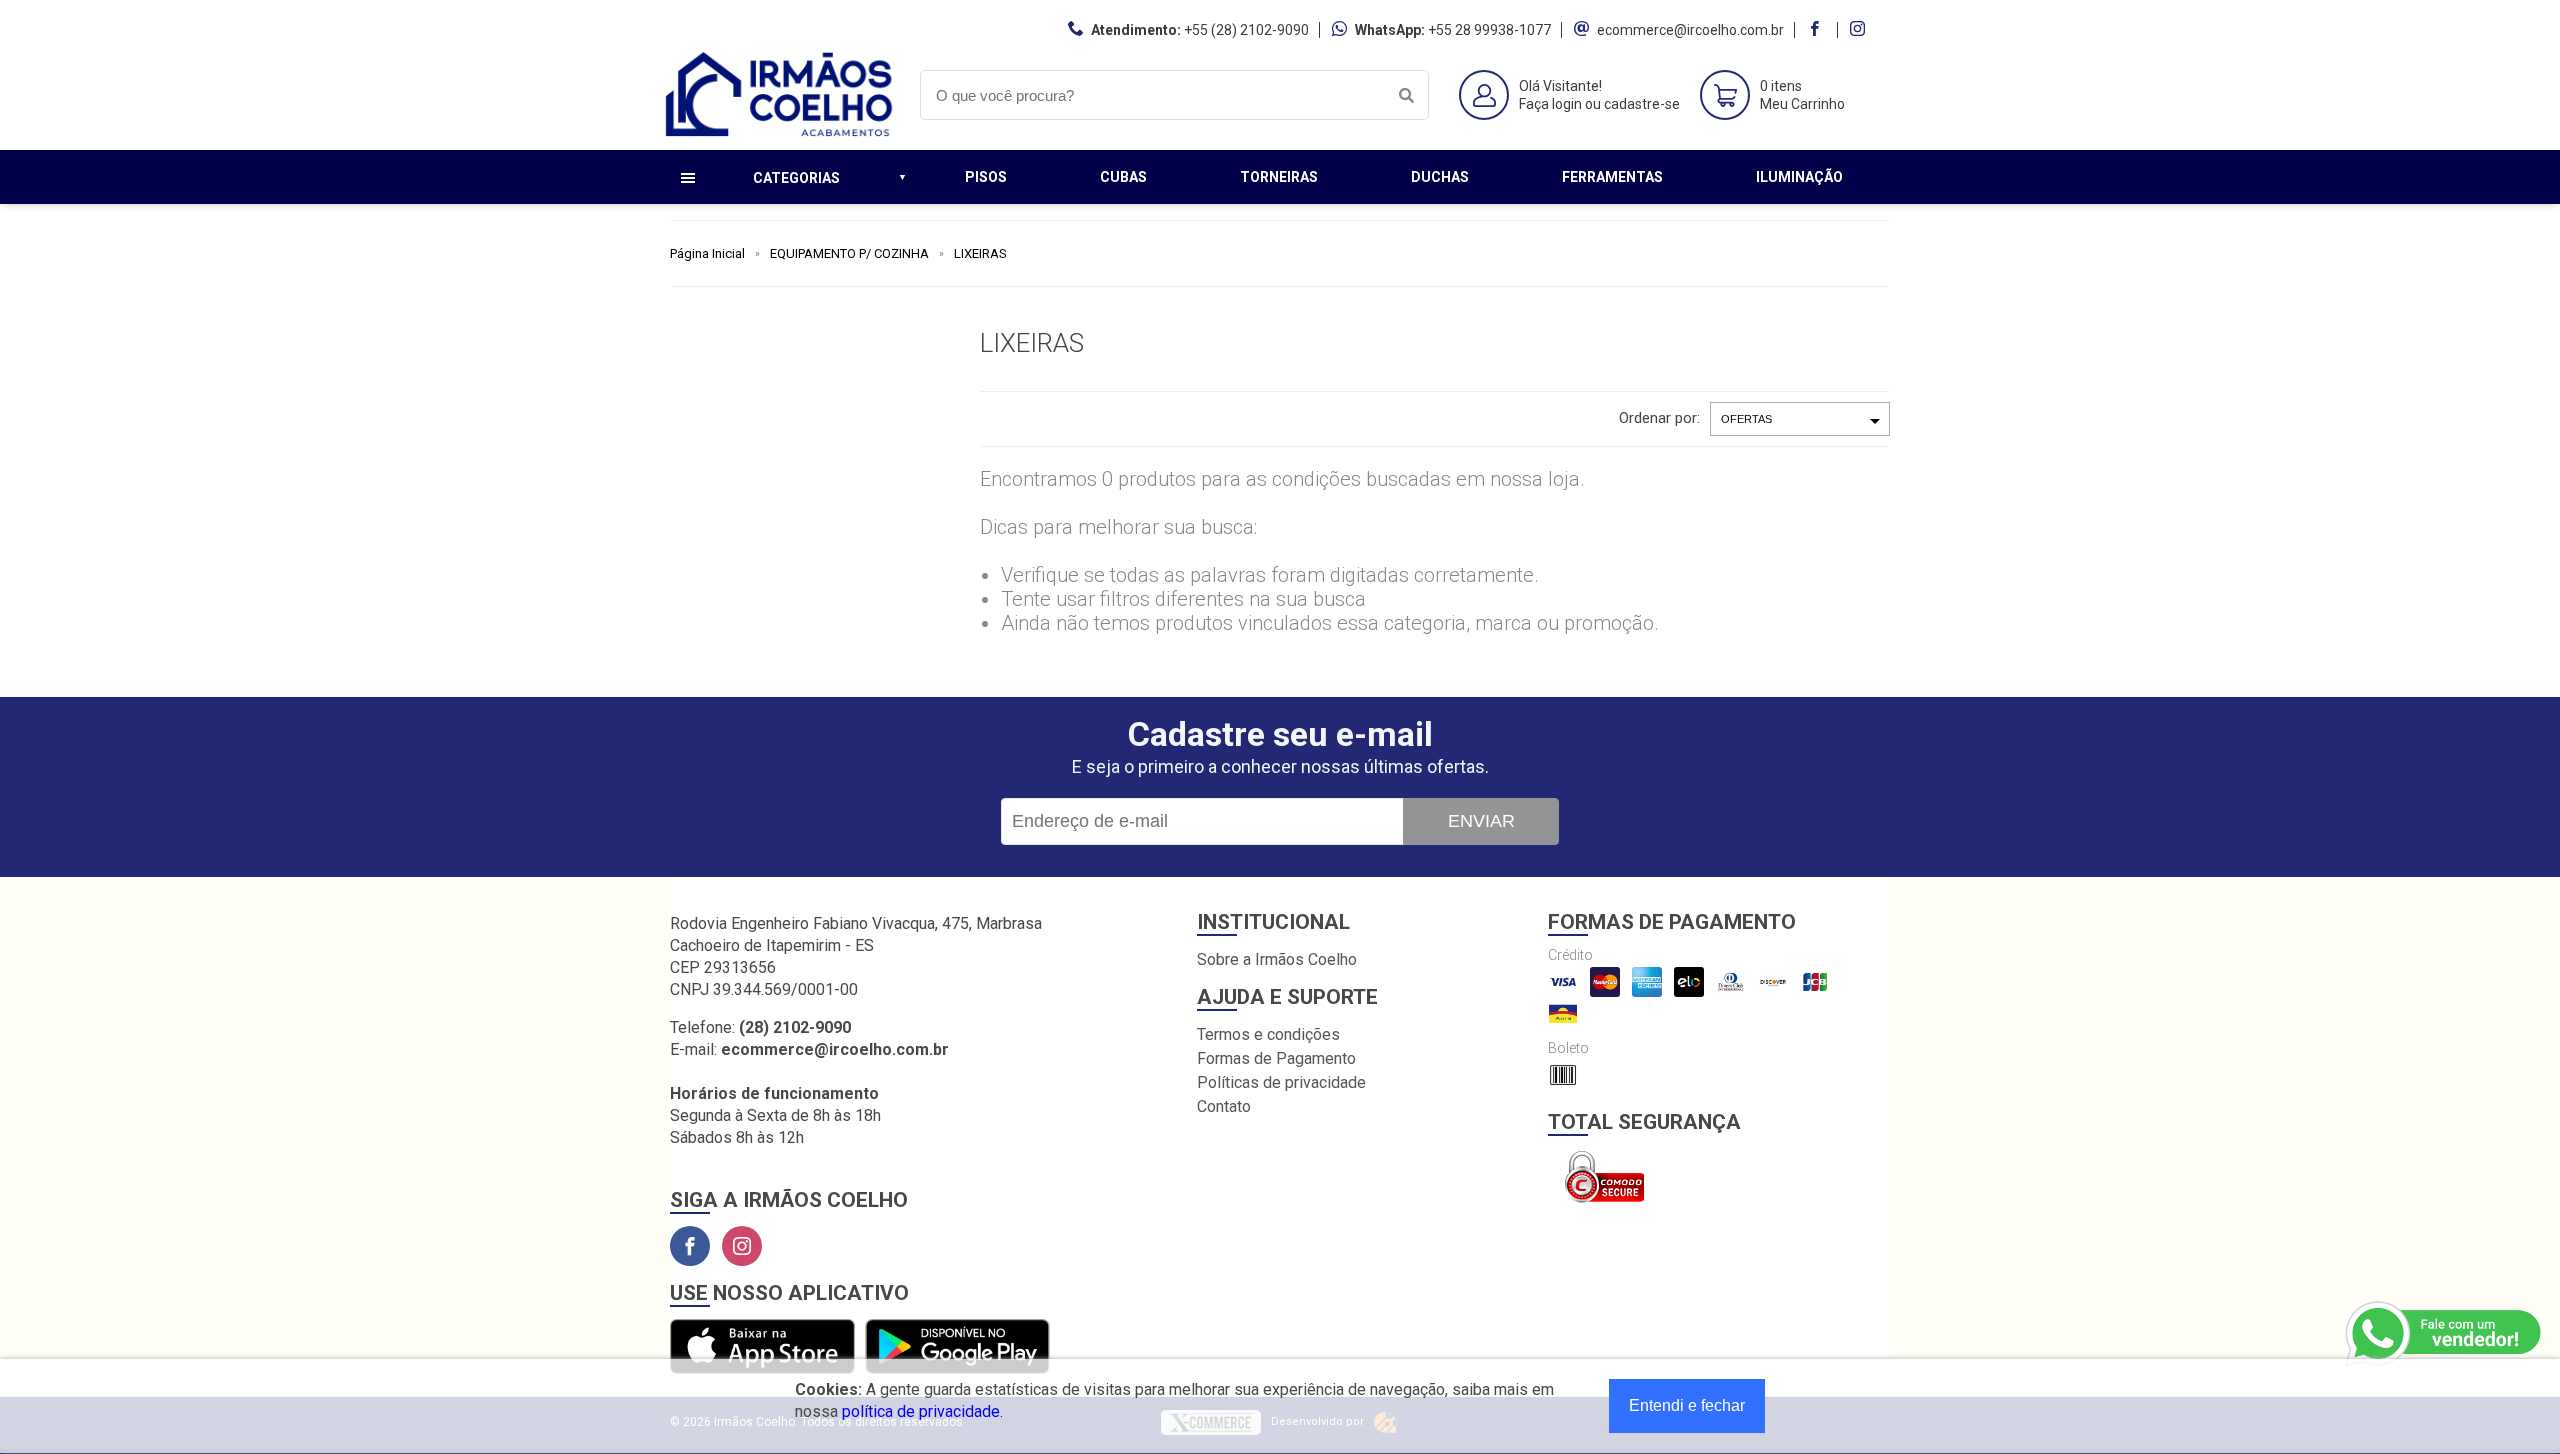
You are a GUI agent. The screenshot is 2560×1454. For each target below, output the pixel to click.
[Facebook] (690, 1246)
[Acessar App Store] (762, 1347)
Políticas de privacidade (1281, 1082)
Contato (1224, 1106)
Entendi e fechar (1687, 1405)
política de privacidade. (922, 1411)
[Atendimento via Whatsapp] (2445, 1334)
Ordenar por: (1659, 418)
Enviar (1481, 821)
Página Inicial (707, 253)
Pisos (986, 177)
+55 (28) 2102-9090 (1246, 30)
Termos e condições (1268, 1034)
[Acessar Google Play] (957, 1347)
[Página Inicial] (780, 134)
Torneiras (1279, 177)
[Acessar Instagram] (1860, 30)
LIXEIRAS (980, 253)
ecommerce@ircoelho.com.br (1690, 30)
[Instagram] (742, 1246)
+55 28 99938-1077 (1489, 30)
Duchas (1440, 177)
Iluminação (1799, 177)
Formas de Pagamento (1276, 1058)
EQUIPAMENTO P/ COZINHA (849, 253)
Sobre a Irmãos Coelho (1277, 959)
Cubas (1123, 177)
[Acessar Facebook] (1817, 30)
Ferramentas (1612, 177)
